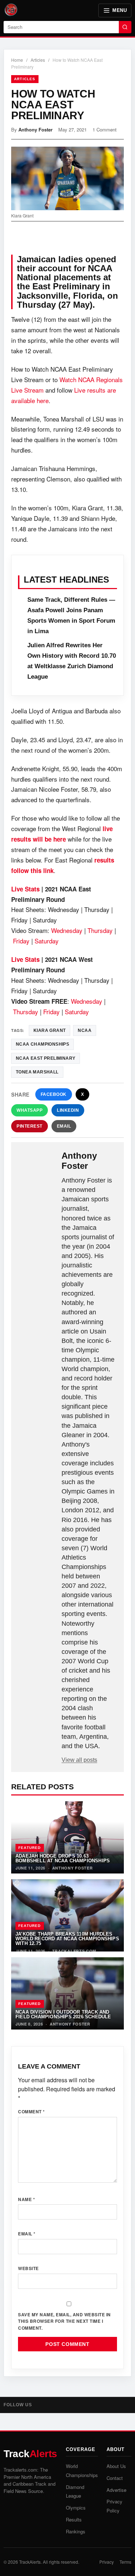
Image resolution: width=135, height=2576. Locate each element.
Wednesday (67, 930)
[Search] (125, 27)
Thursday (100, 930)
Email (64, 1126)
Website (28, 2268)
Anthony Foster (35, 129)
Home (17, 60)
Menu (120, 10)
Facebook (54, 1094)
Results (74, 2519)
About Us (116, 2466)
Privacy (107, 2562)
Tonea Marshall (37, 1072)
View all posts (79, 1760)
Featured (30, 1848)
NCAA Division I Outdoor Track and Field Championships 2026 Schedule (63, 2014)
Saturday (47, 941)
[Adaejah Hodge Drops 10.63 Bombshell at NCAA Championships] (67, 1837)
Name (26, 2199)
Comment (31, 2112)
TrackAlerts (30, 2562)
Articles (38, 60)
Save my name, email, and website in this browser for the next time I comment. (64, 2321)
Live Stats (25, 889)
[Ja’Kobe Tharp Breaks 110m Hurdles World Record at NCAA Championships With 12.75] (67, 1915)
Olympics (76, 2508)
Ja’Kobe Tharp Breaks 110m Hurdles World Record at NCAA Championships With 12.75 (67, 1939)
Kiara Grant (49, 1030)
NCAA (85, 1030)
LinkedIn (68, 1110)
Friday (21, 941)
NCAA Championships (42, 1044)
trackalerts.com (74, 1951)
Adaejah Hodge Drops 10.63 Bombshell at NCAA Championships (63, 1858)
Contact (115, 2478)
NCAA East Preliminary (46, 1058)
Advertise (116, 2490)
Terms (125, 2562)
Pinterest (30, 1126)
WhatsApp (30, 1110)
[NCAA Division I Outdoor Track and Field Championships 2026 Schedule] (67, 1993)
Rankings (76, 2531)
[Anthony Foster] (37, 1162)
